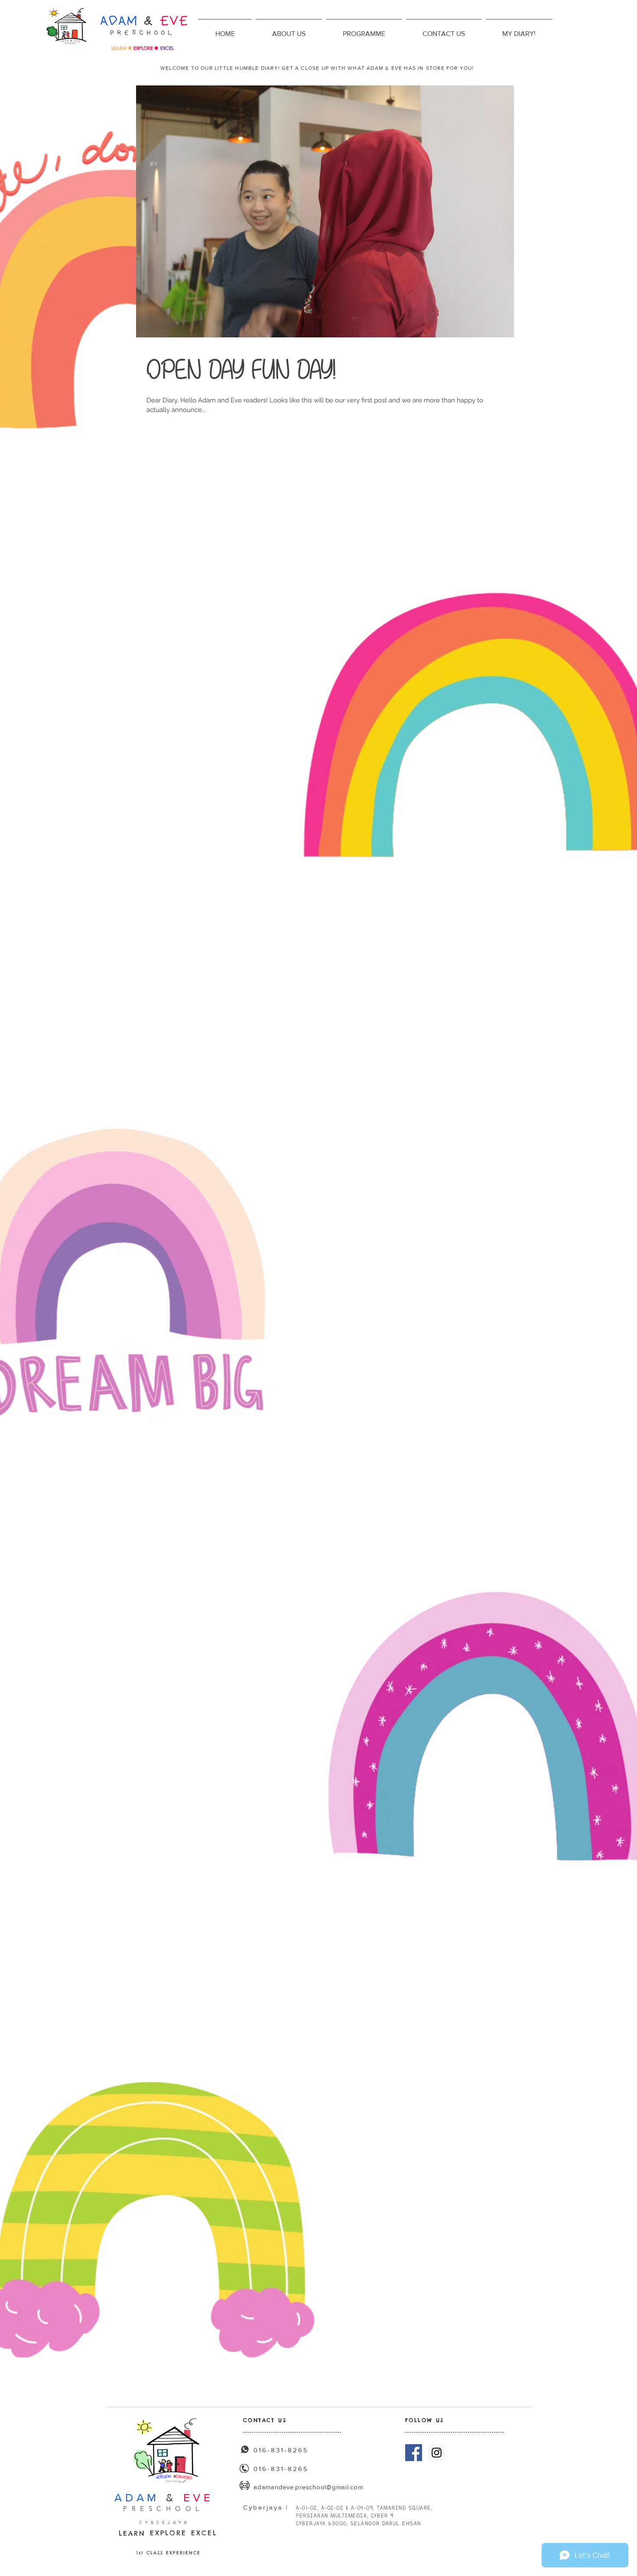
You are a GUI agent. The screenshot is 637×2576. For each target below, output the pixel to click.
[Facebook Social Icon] (414, 2453)
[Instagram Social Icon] (437, 2453)
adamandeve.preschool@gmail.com (309, 2487)
